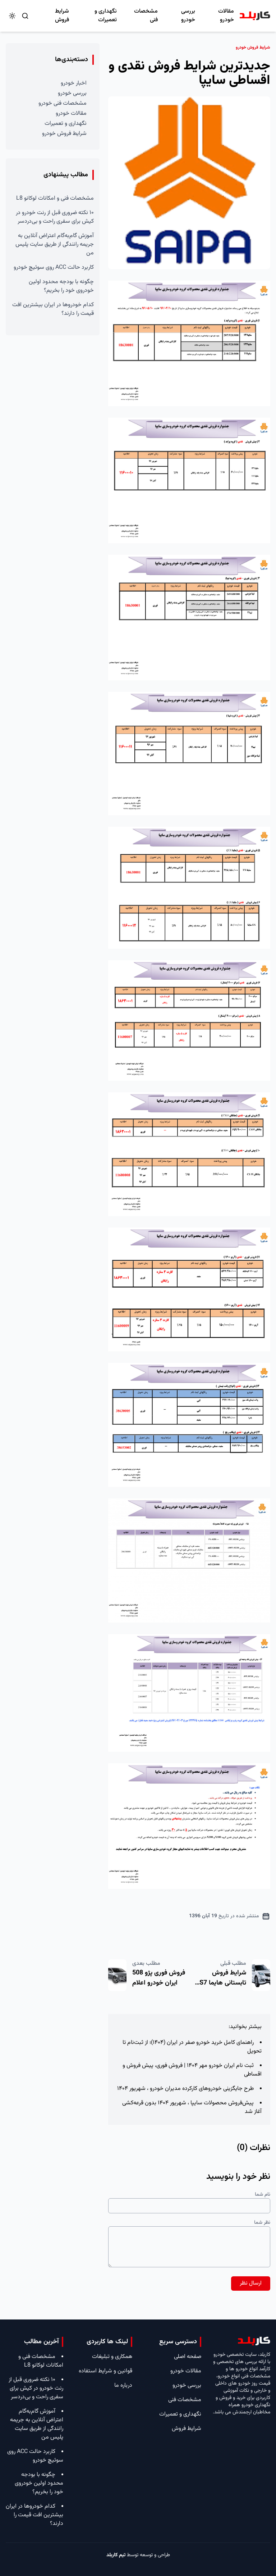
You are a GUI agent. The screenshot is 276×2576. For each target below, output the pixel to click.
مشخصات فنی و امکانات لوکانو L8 (55, 198)
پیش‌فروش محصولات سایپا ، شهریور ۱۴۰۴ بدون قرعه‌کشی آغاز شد (192, 2107)
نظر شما (262, 2223)
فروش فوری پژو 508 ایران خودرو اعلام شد (159, 1983)
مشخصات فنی (146, 16)
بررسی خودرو (188, 16)
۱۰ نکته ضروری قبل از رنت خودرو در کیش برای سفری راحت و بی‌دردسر (55, 217)
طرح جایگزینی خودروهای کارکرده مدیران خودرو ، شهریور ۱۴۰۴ (185, 2089)
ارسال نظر (251, 2283)
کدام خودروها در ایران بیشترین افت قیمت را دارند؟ (53, 309)
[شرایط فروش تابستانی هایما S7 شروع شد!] (261, 1975)
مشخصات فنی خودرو (63, 103)
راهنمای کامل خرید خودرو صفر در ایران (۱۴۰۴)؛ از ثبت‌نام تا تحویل (192, 2047)
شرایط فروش (62, 16)
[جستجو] (25, 16)
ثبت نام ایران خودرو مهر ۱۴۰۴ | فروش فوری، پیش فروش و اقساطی (192, 2070)
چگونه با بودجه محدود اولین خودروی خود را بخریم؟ (61, 286)
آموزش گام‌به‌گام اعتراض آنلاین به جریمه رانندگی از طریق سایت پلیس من (55, 244)
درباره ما (123, 2385)
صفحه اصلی (188, 2357)
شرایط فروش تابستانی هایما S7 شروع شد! (223, 1983)
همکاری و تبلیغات (112, 2357)
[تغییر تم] (12, 16)
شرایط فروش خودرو (64, 134)
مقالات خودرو (226, 16)
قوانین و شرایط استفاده (105, 2371)
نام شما (263, 2195)
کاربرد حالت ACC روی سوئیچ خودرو (54, 267)
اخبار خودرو (74, 83)
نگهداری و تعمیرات (106, 16)
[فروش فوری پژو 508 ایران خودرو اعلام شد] (117, 1975)
